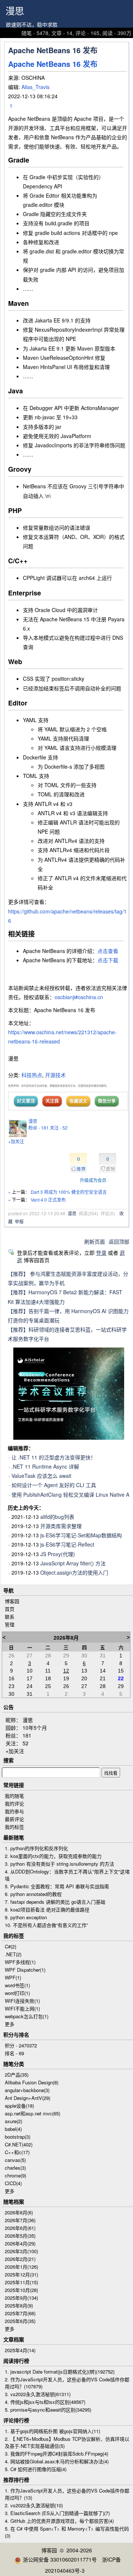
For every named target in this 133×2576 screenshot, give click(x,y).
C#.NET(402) (19, 2144)
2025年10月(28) (21, 2290)
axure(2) (13, 2121)
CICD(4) (13, 2183)
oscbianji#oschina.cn (79, 997)
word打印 (17, 1993)
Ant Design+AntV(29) (28, 2098)
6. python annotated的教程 (33, 1894)
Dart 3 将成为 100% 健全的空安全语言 (69, 1192)
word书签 (17, 1985)
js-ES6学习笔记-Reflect (67, 1544)
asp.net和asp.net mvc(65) (33, 2113)
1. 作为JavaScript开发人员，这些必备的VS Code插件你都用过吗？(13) (67, 2494)
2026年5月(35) (20, 2236)
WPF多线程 (20, 1962)
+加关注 (16, 1141)
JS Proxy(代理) (58, 1554)
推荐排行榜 (16, 2480)
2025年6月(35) (20, 2321)
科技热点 (32, 1075)
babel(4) (13, 2129)
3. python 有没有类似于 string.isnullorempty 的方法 (59, 1864)
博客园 (12, 1601)
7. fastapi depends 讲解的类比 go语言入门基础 (55, 1902)
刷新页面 (95, 1241)
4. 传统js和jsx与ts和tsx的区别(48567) (45, 2402)
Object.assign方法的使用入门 (74, 1572)
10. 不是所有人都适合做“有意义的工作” (46, 1925)
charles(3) (15, 2168)
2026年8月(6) (19, 2212)
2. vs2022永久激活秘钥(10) (34, 2505)
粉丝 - (39, 1128)
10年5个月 (35, 1728)
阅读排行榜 (16, 2361)
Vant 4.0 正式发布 (48, 1200)
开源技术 (55, 1075)
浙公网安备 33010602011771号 (60, 2559)
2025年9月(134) (21, 2298)
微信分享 (107, 1101)
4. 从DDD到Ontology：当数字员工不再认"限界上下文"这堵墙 (67, 1875)
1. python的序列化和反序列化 (36, 1848)
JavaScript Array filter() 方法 (73, 1563)
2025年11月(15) (21, 2282)
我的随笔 (14, 1796)
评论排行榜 (16, 2420)
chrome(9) (16, 2175)
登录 (101, 1253)
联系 (10, 1617)
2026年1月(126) (21, 2267)
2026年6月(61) (20, 2228)
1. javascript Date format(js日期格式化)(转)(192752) (60, 2372)
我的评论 (14, 1803)
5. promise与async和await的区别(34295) (48, 2410)
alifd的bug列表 (57, 1517)
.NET (13, 1954)
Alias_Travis (35, 87)
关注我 (52, 1101)
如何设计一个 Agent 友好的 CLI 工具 (54, 1485)
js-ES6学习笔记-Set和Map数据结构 (81, 1535)
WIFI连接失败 (22, 2001)
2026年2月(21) (20, 2259)
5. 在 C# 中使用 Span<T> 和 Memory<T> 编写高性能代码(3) (67, 2532)
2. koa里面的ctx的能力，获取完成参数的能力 (53, 1856)
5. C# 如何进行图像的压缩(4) (36, 2469)
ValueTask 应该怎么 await (41, 1476)
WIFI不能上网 (22, 2008)
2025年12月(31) (21, 2274)
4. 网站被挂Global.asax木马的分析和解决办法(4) (57, 2461)
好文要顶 (26, 1101)
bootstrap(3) (18, 2137)
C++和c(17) (17, 2152)
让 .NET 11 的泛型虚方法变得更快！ (54, 1457)
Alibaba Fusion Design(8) (32, 2082)
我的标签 (14, 1827)
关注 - (59, 1128)
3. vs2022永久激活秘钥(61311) (38, 2394)
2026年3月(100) (21, 2251)
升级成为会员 (93, 1180)
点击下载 (108, 960)
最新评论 (14, 1819)
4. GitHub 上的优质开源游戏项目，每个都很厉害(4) (59, 2521)
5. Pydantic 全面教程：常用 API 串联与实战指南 (57, 1886)
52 (25, 1743)
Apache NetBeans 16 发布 (53, 64)
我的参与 (14, 1811)
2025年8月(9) (19, 2305)
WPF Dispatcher (25, 1970)
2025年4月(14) (20, 2350)
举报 (19, 1221)
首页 (10, 1609)
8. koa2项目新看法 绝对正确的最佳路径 (47, 1909)
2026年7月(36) (20, 2220)
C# (11, 1946)
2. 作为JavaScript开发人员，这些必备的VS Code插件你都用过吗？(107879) (67, 2383)
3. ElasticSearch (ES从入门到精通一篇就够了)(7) (57, 2513)
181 (27, 1735)
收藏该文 (78, 1101)
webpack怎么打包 (27, 2016)
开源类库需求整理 (61, 1526)
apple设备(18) (19, 2106)
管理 (10, 1624)
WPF (13, 1977)
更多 (10, 2024)
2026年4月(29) (20, 2243)
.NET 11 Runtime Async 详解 (45, 1466)
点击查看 (108, 951)
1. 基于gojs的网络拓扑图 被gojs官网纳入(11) (52, 2431)
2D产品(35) (17, 2075)
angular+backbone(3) (27, 2090)
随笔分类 (14, 2064)
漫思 (15, 11)
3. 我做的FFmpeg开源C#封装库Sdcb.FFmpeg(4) (57, 2454)
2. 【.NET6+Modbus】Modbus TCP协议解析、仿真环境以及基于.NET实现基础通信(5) (67, 2442)
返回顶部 (119, 1241)
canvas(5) (15, 2160)
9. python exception (26, 1917)
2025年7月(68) (20, 2313)
